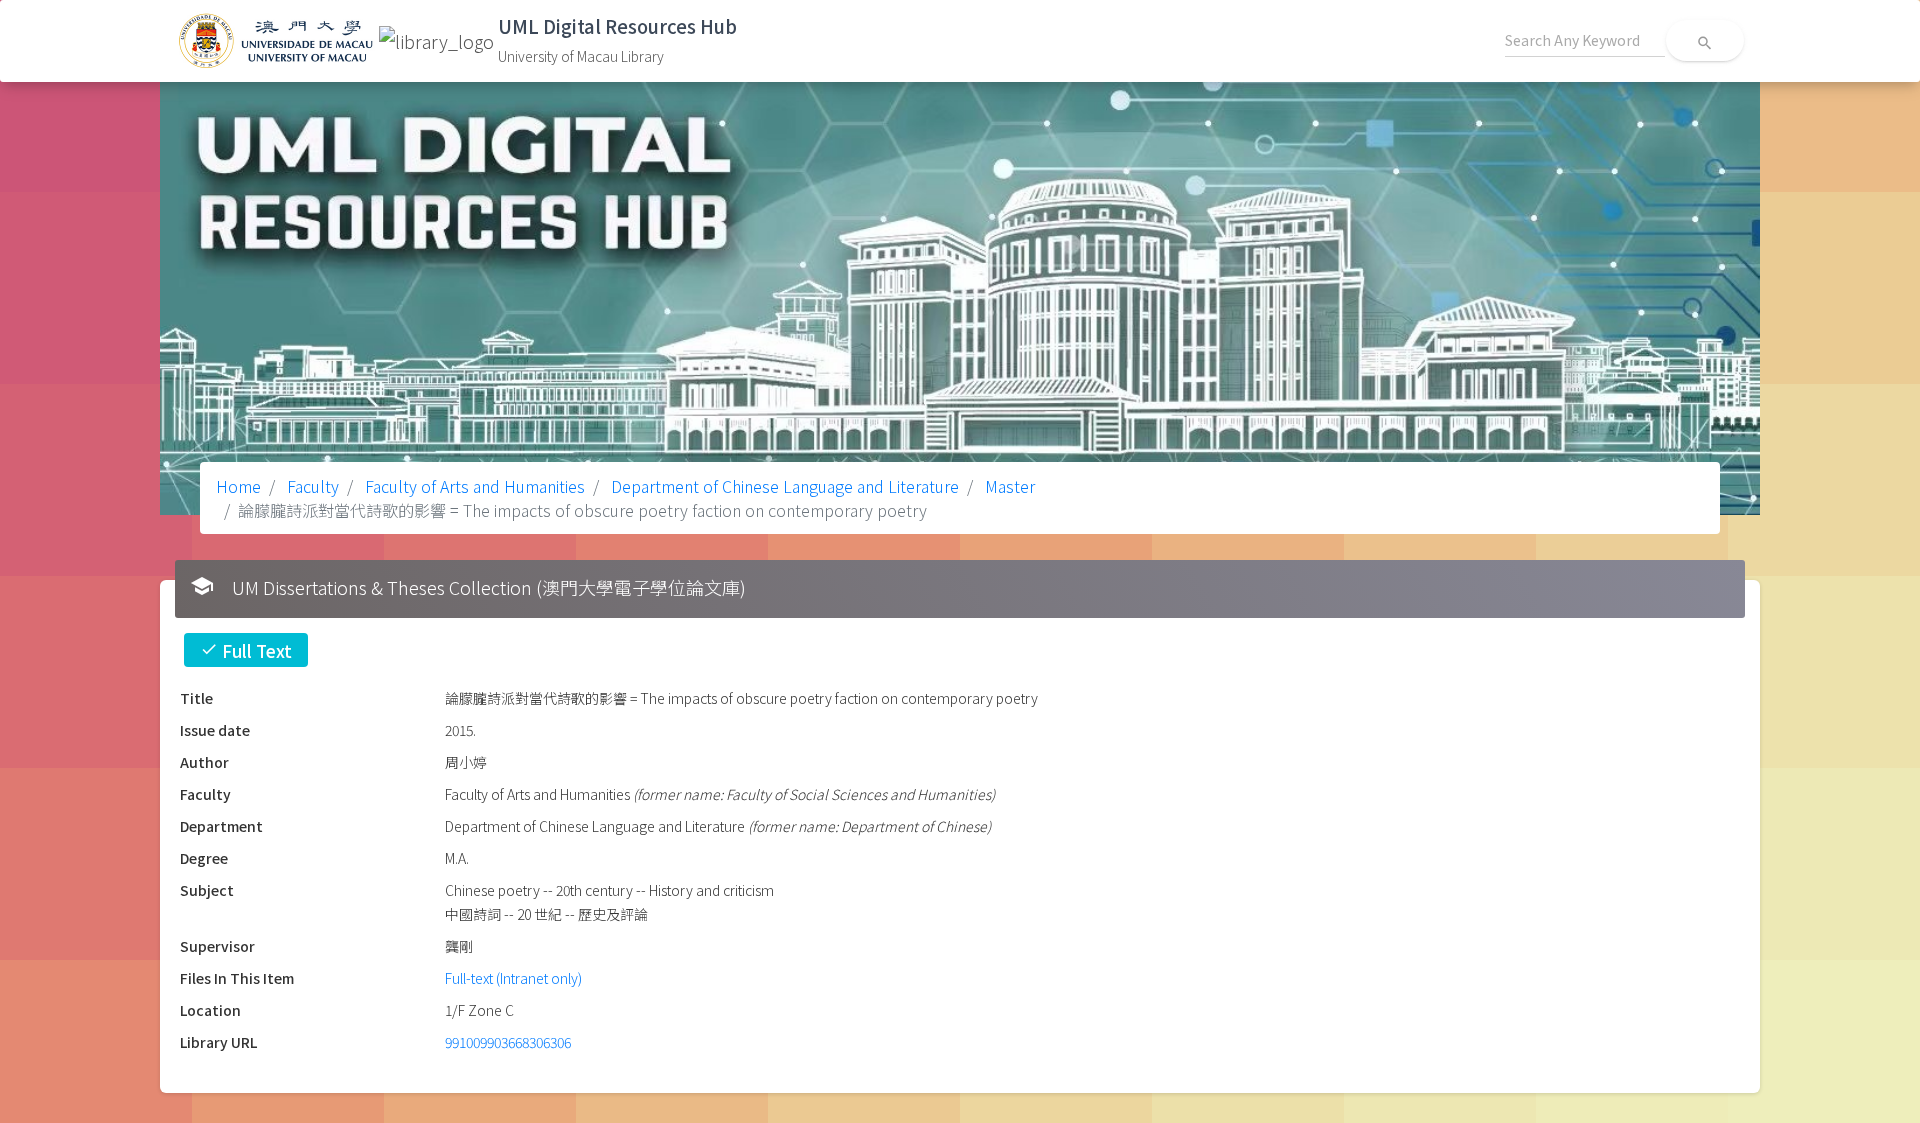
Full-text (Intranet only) (513, 978)
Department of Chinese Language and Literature (783, 486)
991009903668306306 (508, 1042)
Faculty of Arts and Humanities (473, 486)
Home (238, 486)
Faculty (311, 486)
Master (1008, 486)
